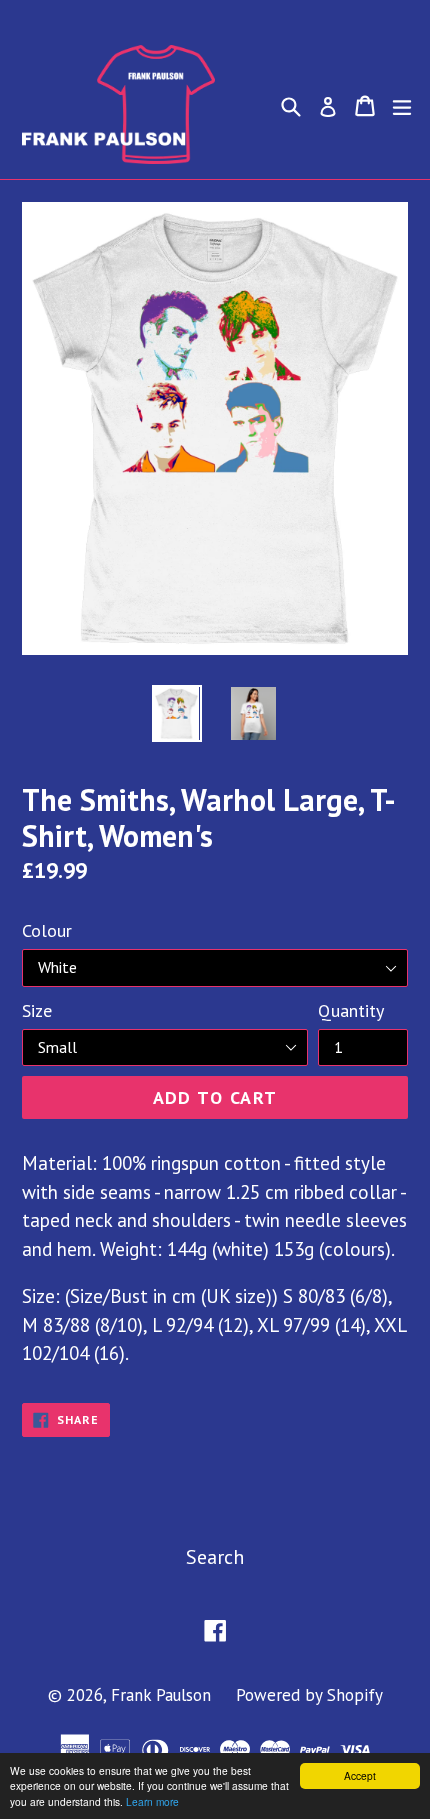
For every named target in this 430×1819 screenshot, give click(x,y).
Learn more (152, 1801)
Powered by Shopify (309, 1695)
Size (37, 1010)
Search (215, 1557)
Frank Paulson (161, 1695)
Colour (47, 930)
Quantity (351, 1010)
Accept (360, 1775)
